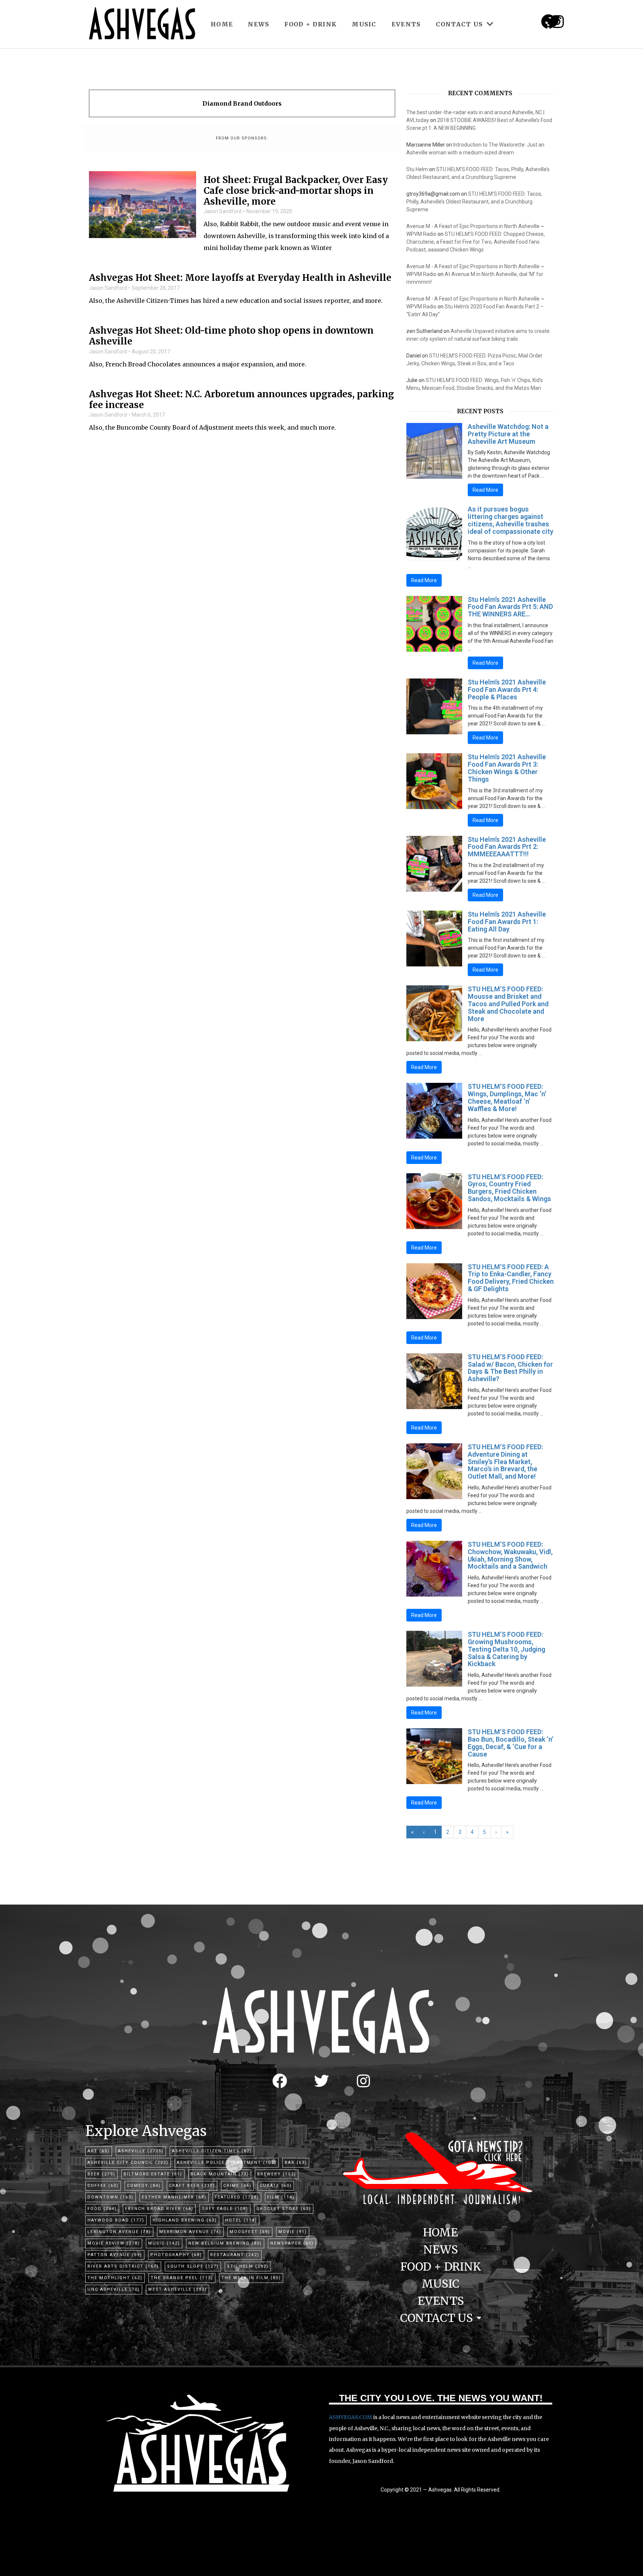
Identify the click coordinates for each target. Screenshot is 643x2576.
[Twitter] (321, 2081)
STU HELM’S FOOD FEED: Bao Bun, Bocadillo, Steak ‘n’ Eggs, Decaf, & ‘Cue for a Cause (511, 1743)
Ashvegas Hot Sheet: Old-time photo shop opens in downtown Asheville (231, 336)
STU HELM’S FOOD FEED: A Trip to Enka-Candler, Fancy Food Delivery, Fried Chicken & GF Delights (511, 1278)
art (99, 2151)
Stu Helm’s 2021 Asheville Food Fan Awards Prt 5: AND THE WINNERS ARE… (510, 607)
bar (296, 2163)
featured (237, 2197)
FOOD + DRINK (311, 24)
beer (101, 2174)
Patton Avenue (115, 2255)
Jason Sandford (223, 211)
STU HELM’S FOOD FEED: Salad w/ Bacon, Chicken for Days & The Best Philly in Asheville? (510, 1368)
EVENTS (406, 24)
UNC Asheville (114, 2289)
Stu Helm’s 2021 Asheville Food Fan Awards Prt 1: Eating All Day (507, 922)
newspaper (292, 2243)
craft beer (192, 2186)
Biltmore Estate (153, 2174)
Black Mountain (220, 2174)
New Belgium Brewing (225, 2243)
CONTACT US (459, 24)
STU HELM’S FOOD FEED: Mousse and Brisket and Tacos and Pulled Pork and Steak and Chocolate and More (508, 1004)
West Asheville (177, 2289)
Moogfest (250, 2232)
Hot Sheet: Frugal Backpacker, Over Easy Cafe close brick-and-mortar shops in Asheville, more (296, 191)
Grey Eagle (225, 2209)
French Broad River (159, 2209)
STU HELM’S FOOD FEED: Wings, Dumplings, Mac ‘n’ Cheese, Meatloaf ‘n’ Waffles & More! (507, 1097)
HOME (222, 24)
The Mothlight (115, 2278)
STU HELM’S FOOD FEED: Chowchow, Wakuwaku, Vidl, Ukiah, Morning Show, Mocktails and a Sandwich (510, 1555)
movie (293, 2232)
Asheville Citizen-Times (212, 2151)
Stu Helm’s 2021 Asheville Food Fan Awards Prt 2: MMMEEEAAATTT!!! (507, 847)
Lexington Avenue (119, 2232)
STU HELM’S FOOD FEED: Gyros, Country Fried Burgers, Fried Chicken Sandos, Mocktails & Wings (509, 1188)
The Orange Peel (182, 2278)
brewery (277, 2174)
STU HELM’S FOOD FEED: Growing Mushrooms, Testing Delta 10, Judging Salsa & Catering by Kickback (506, 1649)
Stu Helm (417, 169)
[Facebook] (280, 2081)
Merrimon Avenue (190, 2232)
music (164, 2243)
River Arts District (123, 2266)
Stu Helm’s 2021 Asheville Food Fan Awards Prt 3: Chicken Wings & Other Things (507, 768)
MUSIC (364, 24)
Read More (485, 490)
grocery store (284, 2209)
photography (176, 2255)
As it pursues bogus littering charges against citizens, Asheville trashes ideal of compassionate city (511, 520)
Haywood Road (116, 2220)
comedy (144, 2186)
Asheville (141, 2151)
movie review (114, 2243)
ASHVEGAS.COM (351, 2417)
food (102, 2209)
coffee (103, 2186)
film (281, 2197)
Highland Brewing (185, 2220)
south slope (193, 2266)
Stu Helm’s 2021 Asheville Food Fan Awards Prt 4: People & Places (507, 689)
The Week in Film (251, 2278)
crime (237, 2186)
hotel (241, 2220)
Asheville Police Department (227, 2163)
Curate (276, 2186)
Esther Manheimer (174, 2197)
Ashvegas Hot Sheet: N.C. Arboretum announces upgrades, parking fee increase (241, 400)
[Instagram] (557, 22)
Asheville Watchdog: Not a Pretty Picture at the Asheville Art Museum (508, 434)
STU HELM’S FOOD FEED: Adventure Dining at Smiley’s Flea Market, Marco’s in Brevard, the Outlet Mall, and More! (505, 1462)
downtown (111, 2197)
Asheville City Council (128, 2163)
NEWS (258, 24)
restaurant (235, 2255)
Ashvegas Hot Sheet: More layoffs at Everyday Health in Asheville (240, 278)
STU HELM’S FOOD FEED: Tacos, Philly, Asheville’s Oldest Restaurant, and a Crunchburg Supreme (474, 202)
